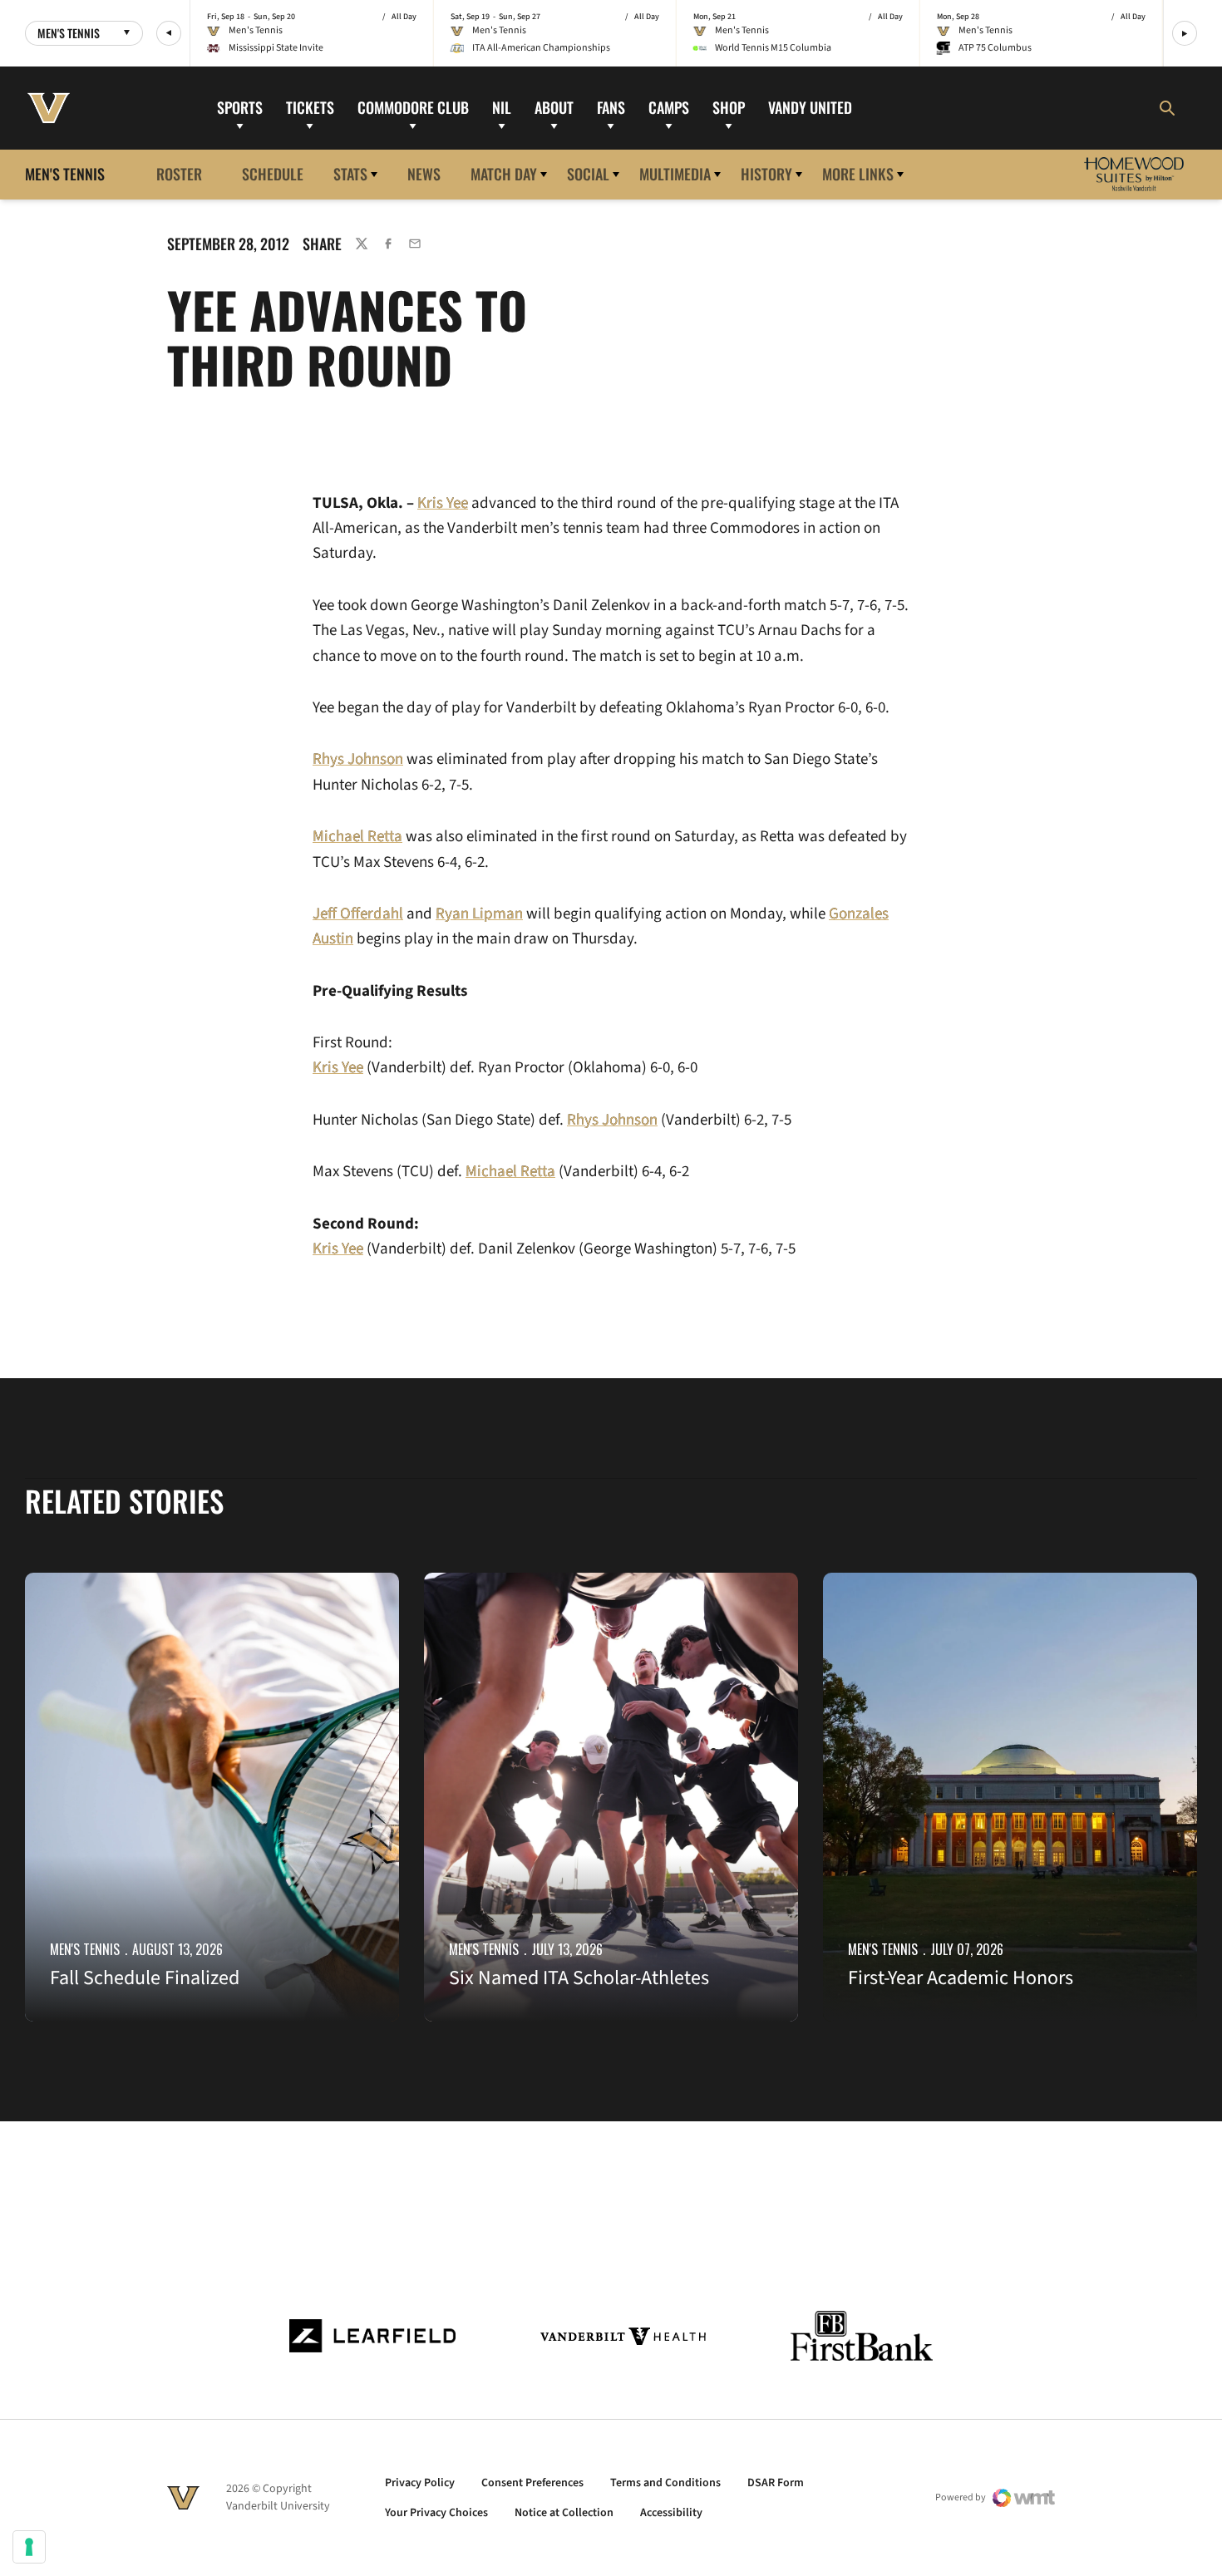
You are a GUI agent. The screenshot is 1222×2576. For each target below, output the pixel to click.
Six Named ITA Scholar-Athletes (579, 1978)
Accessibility (671, 2513)
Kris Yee (443, 503)
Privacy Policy (420, 2483)
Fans (611, 107)
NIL (502, 107)
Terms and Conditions (665, 2483)
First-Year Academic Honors (961, 1978)
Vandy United (810, 107)
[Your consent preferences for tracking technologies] (29, 2547)
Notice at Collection (564, 2513)
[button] (169, 33)
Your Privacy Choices (436, 2513)
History (766, 174)
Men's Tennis (85, 1949)
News (424, 174)
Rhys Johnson (358, 759)
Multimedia (675, 174)
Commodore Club (413, 107)
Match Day (504, 174)
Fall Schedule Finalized (145, 1978)
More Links (858, 174)
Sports (240, 107)
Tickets (310, 107)
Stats (350, 174)
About (554, 107)
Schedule (273, 174)
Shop (729, 107)
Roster (179, 174)
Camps (669, 107)
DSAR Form (776, 2483)
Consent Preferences (532, 2483)
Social (588, 174)
